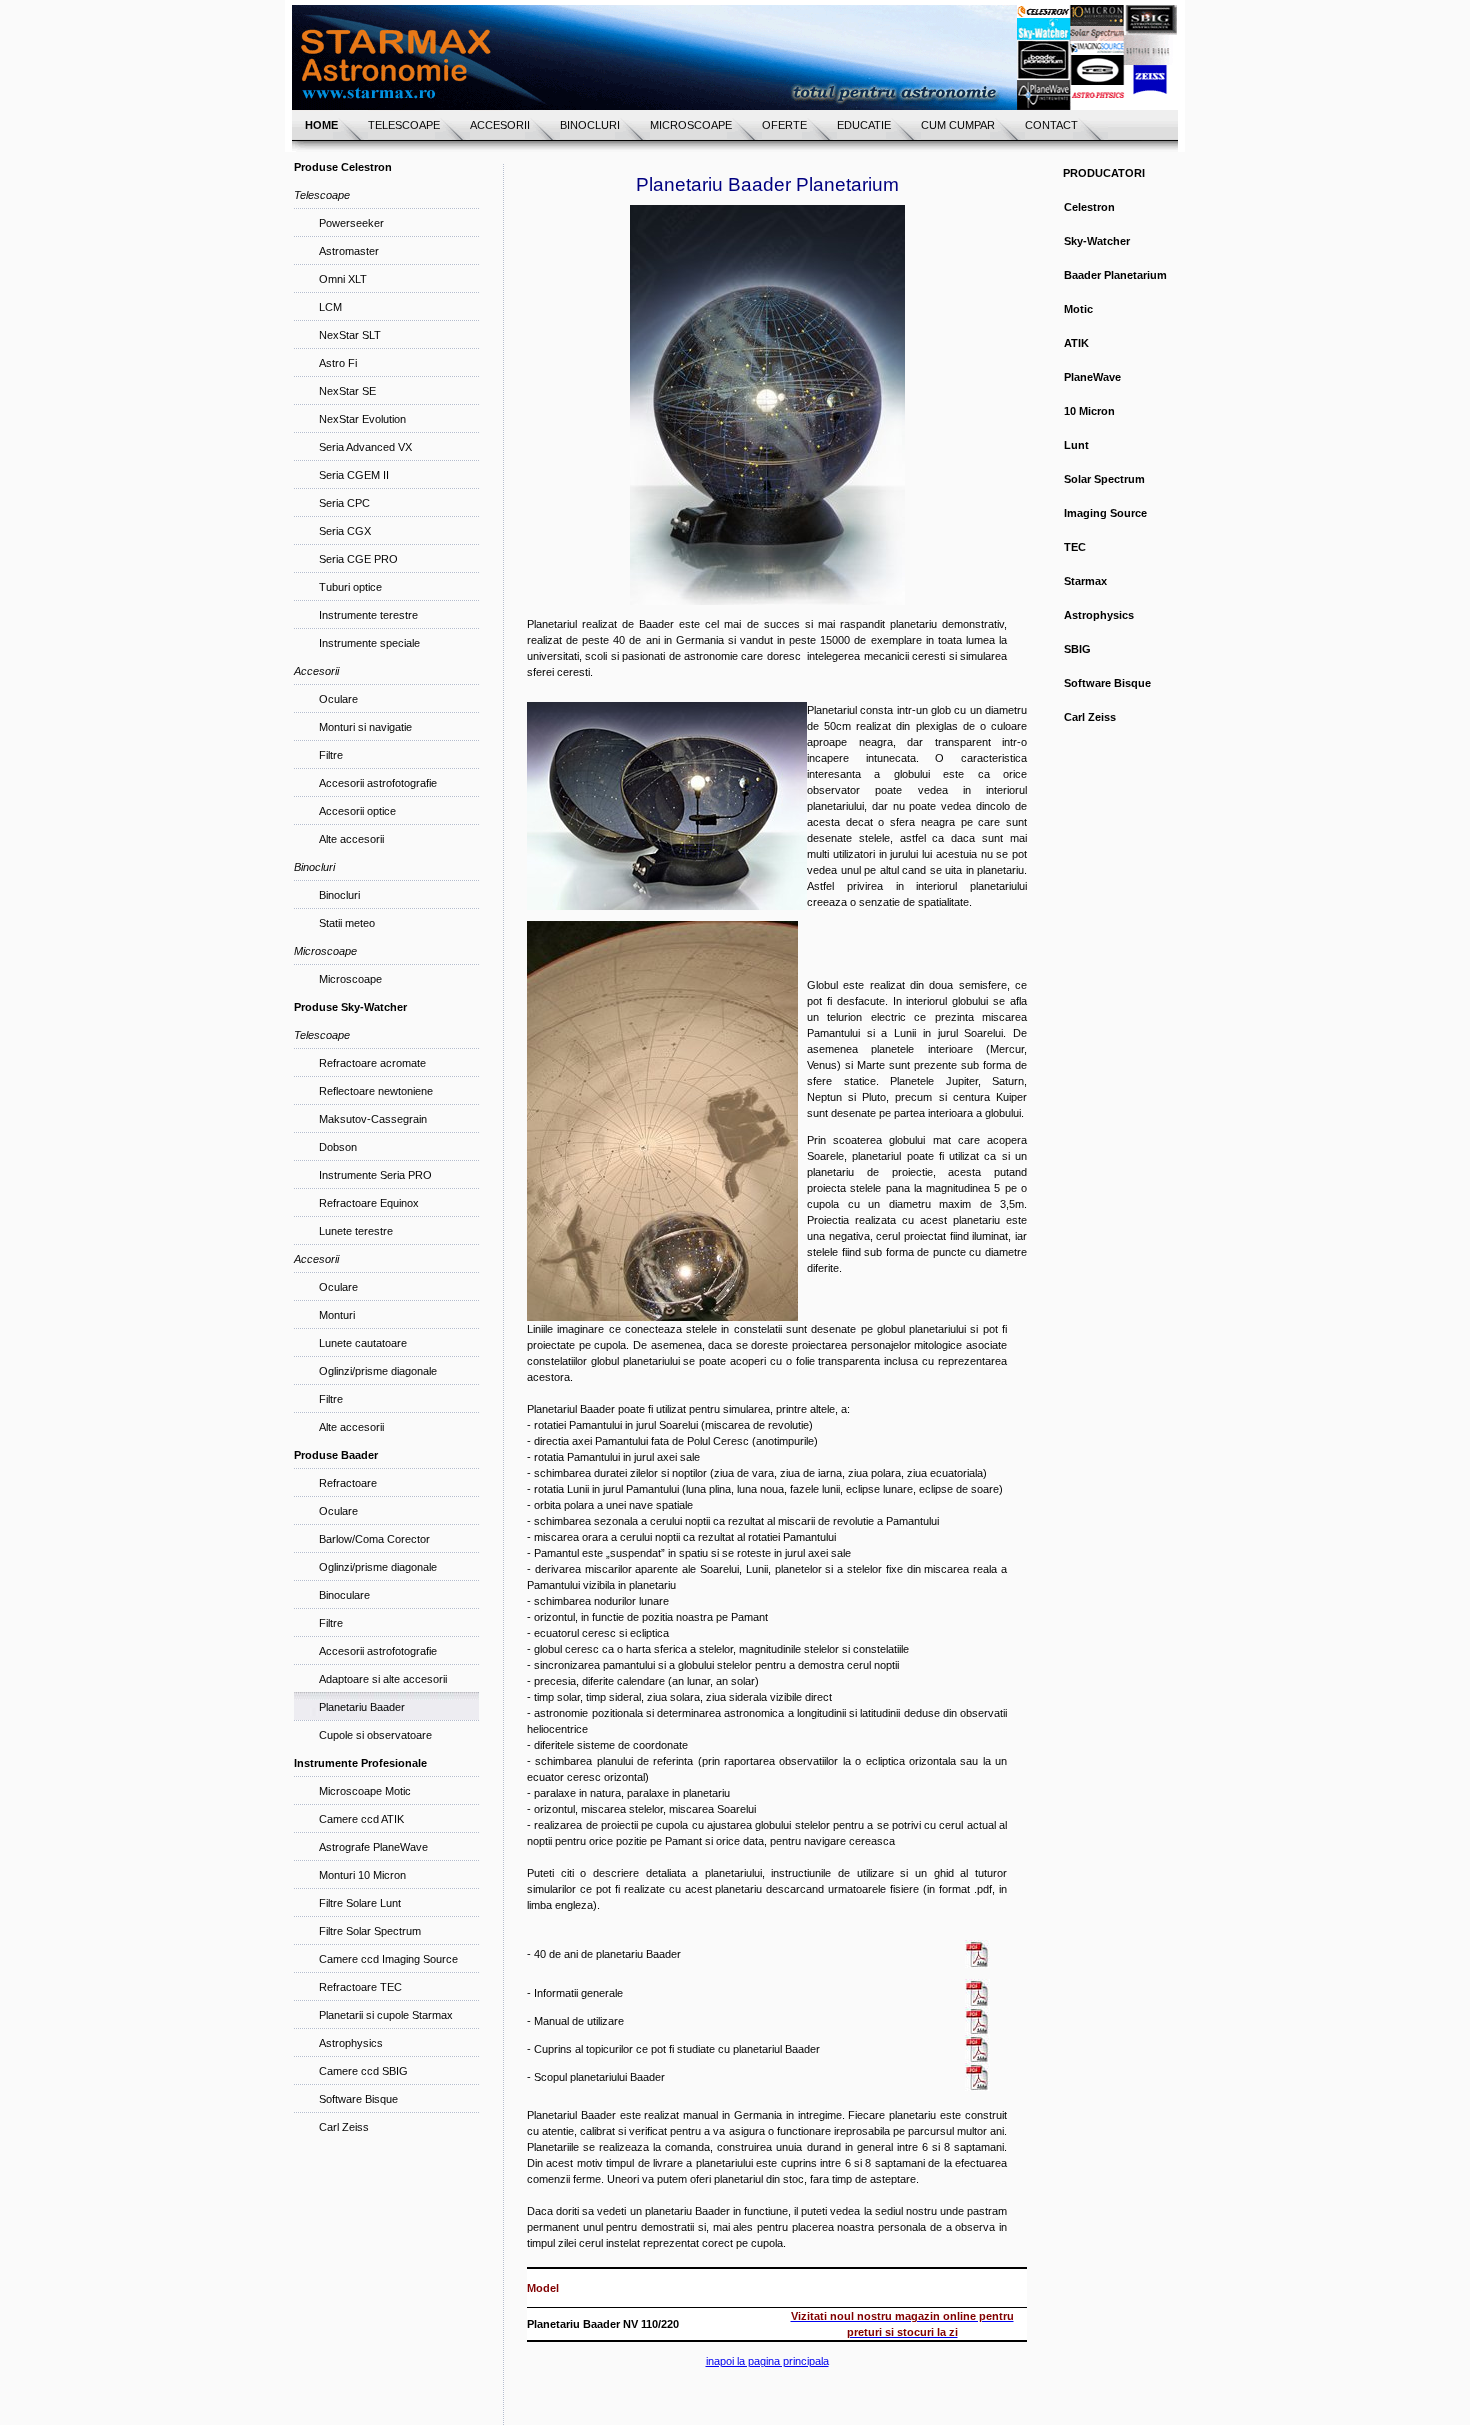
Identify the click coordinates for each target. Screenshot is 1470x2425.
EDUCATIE (864, 125)
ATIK (1076, 343)
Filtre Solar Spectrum (370, 1931)
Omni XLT (343, 279)
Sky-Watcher (1097, 241)
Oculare (338, 699)
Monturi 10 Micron (362, 1875)
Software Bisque (358, 2099)
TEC (1075, 547)
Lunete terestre (356, 1231)
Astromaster (349, 251)
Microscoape (350, 979)
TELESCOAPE (404, 125)
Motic (1078, 309)
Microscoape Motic (365, 1791)
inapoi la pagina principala (767, 2361)
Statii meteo (347, 923)
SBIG (1077, 649)
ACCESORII (500, 125)
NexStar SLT (350, 335)
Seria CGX (345, 531)
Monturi (337, 1315)
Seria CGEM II (354, 475)
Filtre (331, 755)
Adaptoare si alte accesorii (383, 1679)
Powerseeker (351, 223)
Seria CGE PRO (358, 559)
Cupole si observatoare (375, 1735)
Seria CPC (344, 503)
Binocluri (339, 895)
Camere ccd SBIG (363, 2071)
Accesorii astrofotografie (378, 783)
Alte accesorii (351, 839)
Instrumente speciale (369, 643)
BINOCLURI (590, 125)
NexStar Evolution (362, 419)
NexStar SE (347, 391)
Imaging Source (1105, 513)
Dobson (338, 1147)
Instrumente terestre (368, 615)
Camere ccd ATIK (361, 1819)
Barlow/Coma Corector (374, 1539)
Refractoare (348, 1483)
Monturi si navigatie (365, 727)
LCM (330, 307)
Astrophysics (351, 2043)
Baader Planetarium (1115, 275)
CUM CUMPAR (958, 125)
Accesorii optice (357, 811)
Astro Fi (338, 363)
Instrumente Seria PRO (375, 1175)
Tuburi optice (350, 587)
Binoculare (344, 1595)
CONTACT (1051, 125)
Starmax (1085, 581)
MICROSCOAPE (691, 125)
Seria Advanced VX (365, 447)
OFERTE (784, 125)
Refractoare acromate (372, 1063)
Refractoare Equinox (369, 1203)
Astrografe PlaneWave (373, 1847)
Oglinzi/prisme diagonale (378, 1371)
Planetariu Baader (362, 1707)
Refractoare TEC (360, 1987)
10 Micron (1089, 411)
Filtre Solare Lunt (360, 1903)
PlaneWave (1092, 377)
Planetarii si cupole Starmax (386, 2015)
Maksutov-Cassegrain (373, 1119)
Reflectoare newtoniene (376, 1091)
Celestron (1089, 207)
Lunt (1076, 445)
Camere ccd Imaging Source (388, 1959)
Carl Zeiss (344, 2127)
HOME (321, 125)
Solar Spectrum (1104, 479)
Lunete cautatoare (363, 1343)
